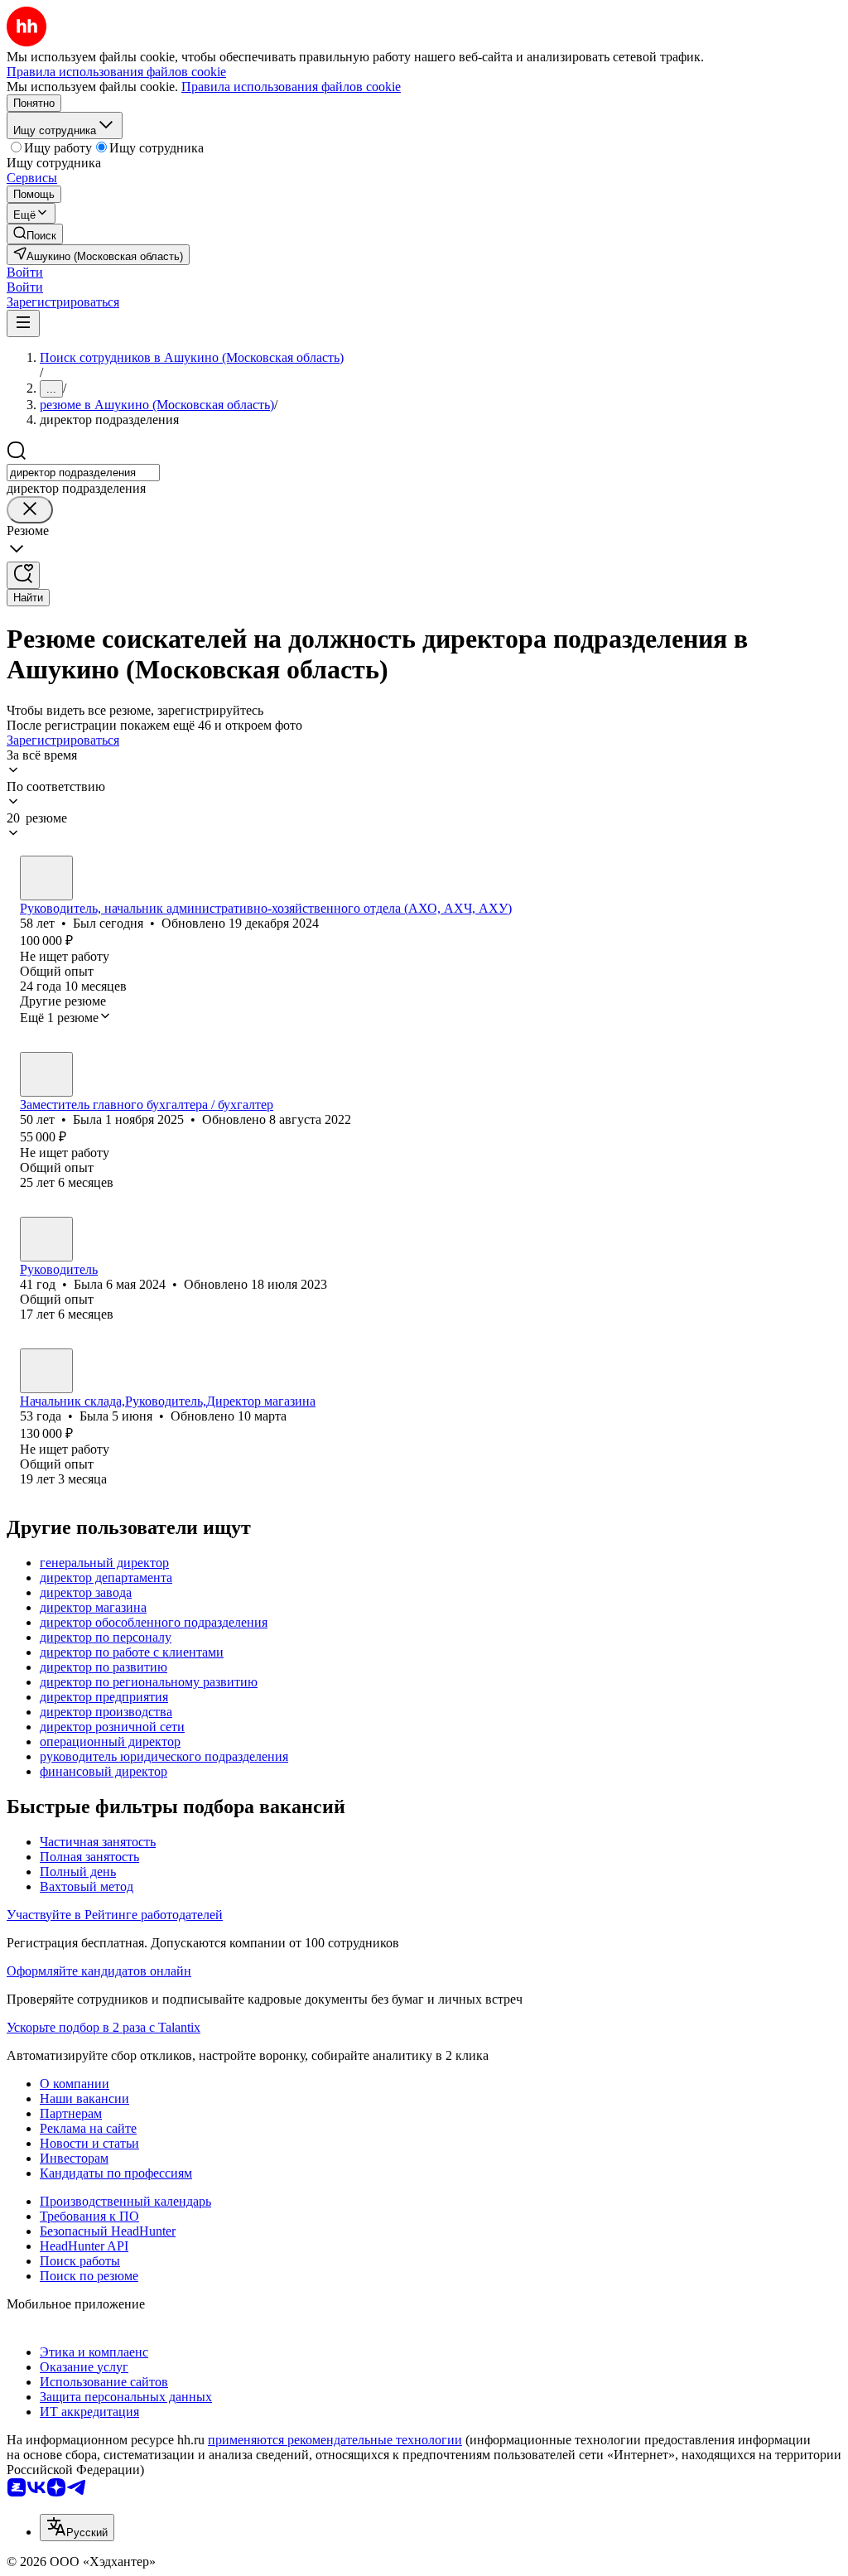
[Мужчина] (46, 878)
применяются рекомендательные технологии (335, 2440)
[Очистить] (30, 510)
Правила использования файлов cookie (291, 87)
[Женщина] (46, 1074)
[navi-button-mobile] (23, 323)
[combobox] (83, 473)
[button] (25, 272)
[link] (35, 234)
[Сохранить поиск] (23, 575)
